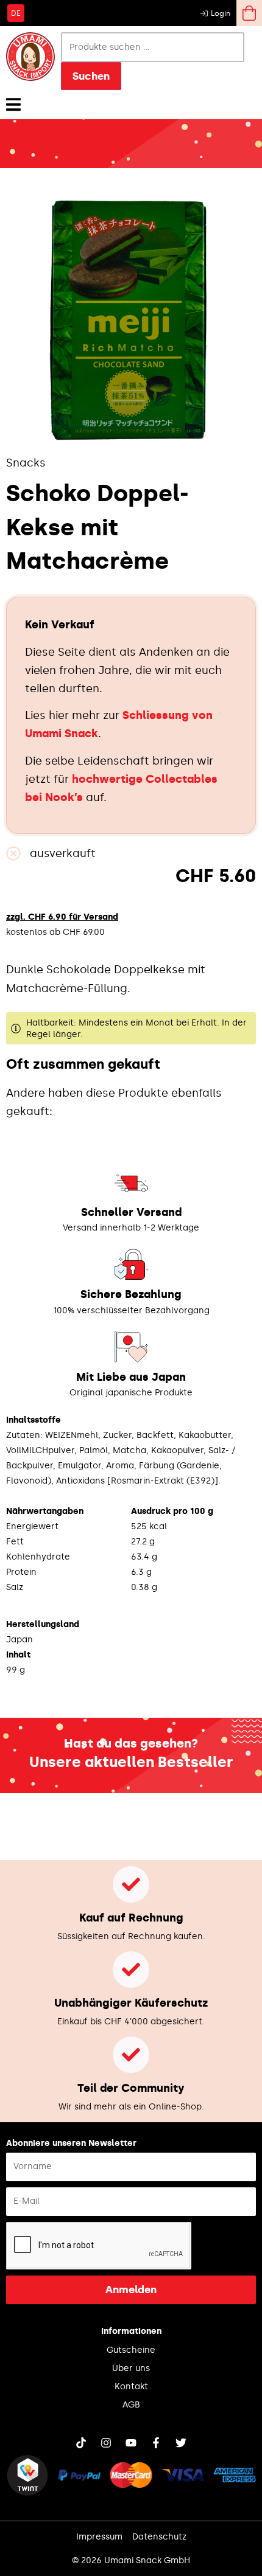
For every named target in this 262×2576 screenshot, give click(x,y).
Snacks (26, 463)
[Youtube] (131, 2443)
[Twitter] (181, 2443)
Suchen (91, 76)
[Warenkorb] (249, 13)
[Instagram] (106, 2443)
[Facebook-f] (156, 2443)
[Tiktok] (81, 2443)
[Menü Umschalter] (13, 104)
